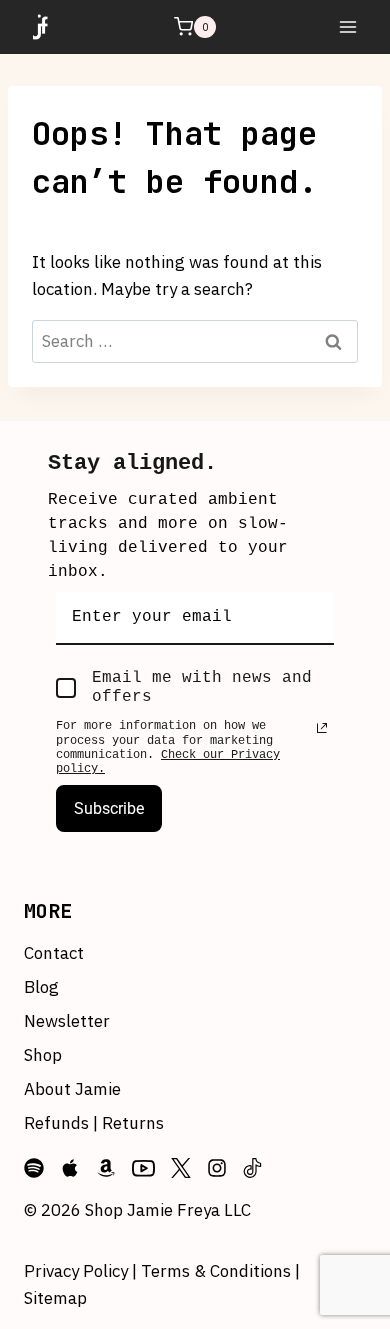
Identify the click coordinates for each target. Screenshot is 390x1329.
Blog (41, 987)
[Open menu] (347, 26)
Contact (54, 953)
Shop (43, 1055)
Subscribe (109, 808)
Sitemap (55, 1298)
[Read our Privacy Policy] (322, 728)
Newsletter (67, 1021)
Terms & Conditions (216, 1271)
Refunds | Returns (94, 1123)
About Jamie (72, 1089)
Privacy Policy (78, 1271)
